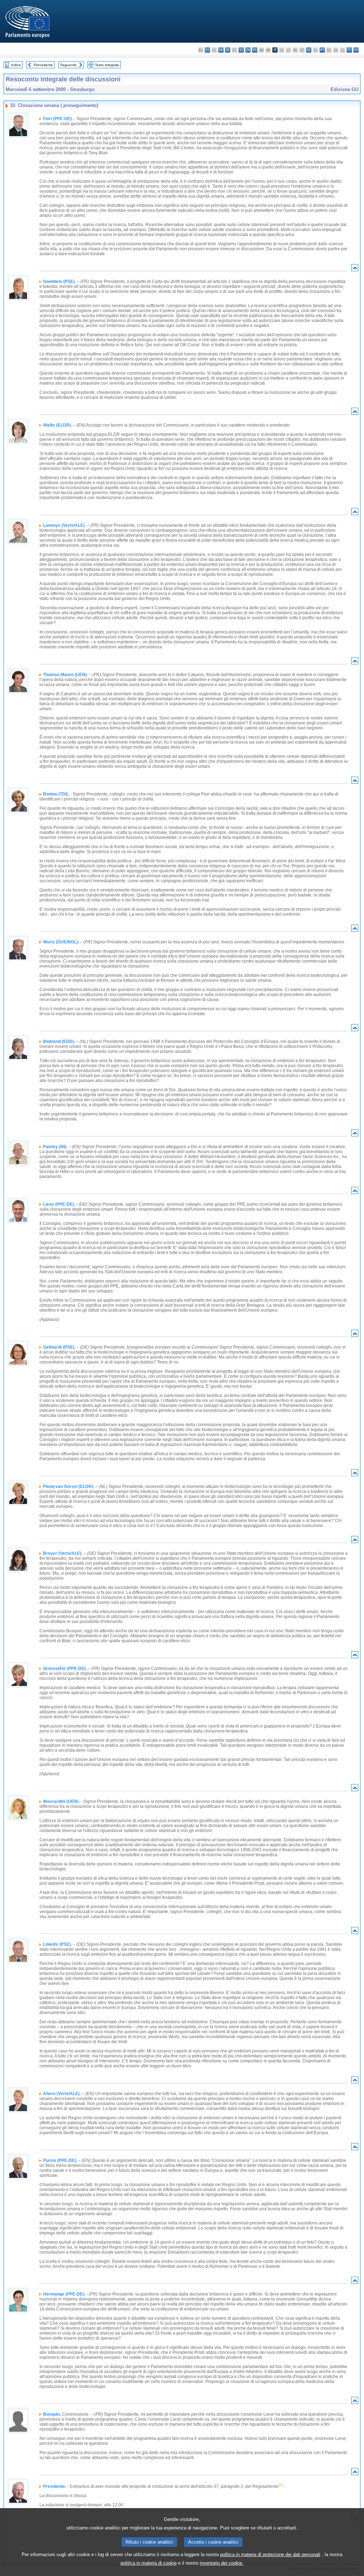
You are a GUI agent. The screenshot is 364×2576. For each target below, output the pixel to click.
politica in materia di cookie (149, 2563)
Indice (16, 65)
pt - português (322, 50)
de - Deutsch (228, 50)
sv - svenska (356, 50)
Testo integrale (107, 65)
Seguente (68, 65)
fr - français (255, 50)
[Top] (355, 269)
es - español (207, 50)
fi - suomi (349, 50)
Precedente (43, 65)
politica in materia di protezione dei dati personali (270, 2554)
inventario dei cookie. (222, 2563)
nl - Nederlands (309, 50)
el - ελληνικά (241, 50)
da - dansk (221, 50)
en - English (248, 50)
